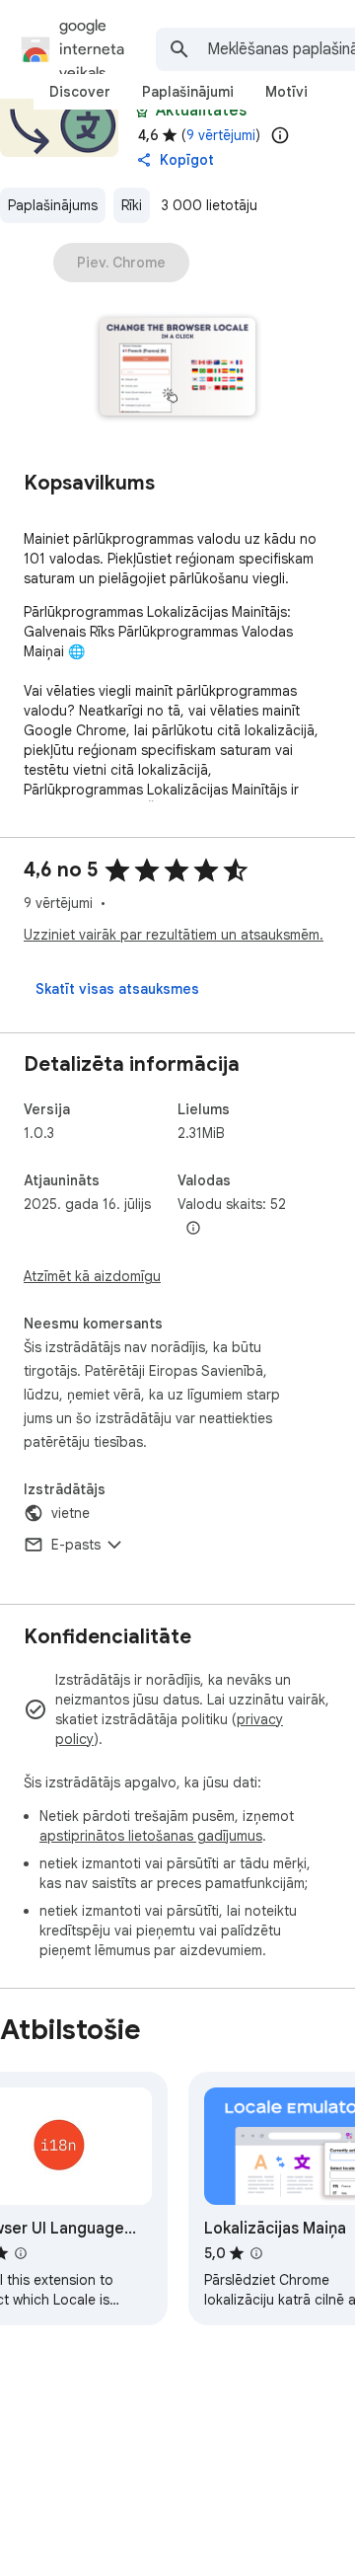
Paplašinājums (53, 205)
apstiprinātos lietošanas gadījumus (151, 1836)
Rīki (132, 205)
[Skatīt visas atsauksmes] (117, 989)
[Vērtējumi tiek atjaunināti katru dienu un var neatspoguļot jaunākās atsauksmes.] (280, 135)
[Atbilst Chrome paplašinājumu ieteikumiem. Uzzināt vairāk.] (142, 111)
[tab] (80, 92)
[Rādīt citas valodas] (193, 1229)
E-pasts (76, 1545)
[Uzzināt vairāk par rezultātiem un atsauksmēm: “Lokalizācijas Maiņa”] (256, 2253)
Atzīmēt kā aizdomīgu (92, 1276)
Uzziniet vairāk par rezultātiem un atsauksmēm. (174, 935)
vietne (71, 1513)
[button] (178, 369)
